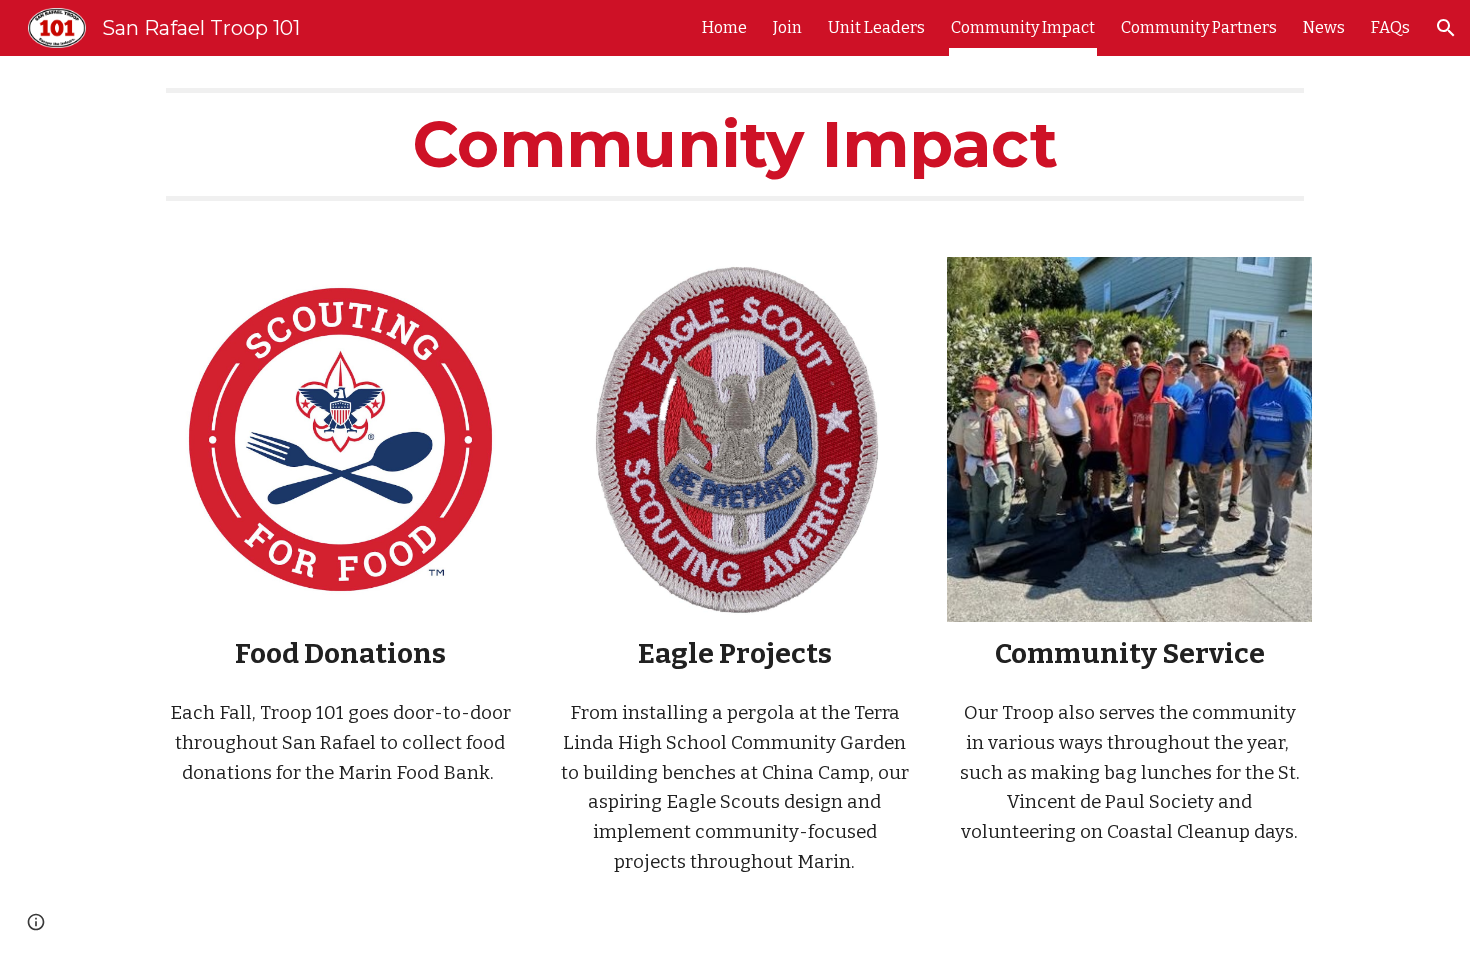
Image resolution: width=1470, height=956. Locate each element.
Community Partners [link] (1199, 27)
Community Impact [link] (1023, 27)
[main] (735, 144)
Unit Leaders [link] (876, 27)
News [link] (1324, 27)
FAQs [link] (1390, 27)
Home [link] (724, 27)
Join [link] (787, 27)
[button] (1446, 28)
